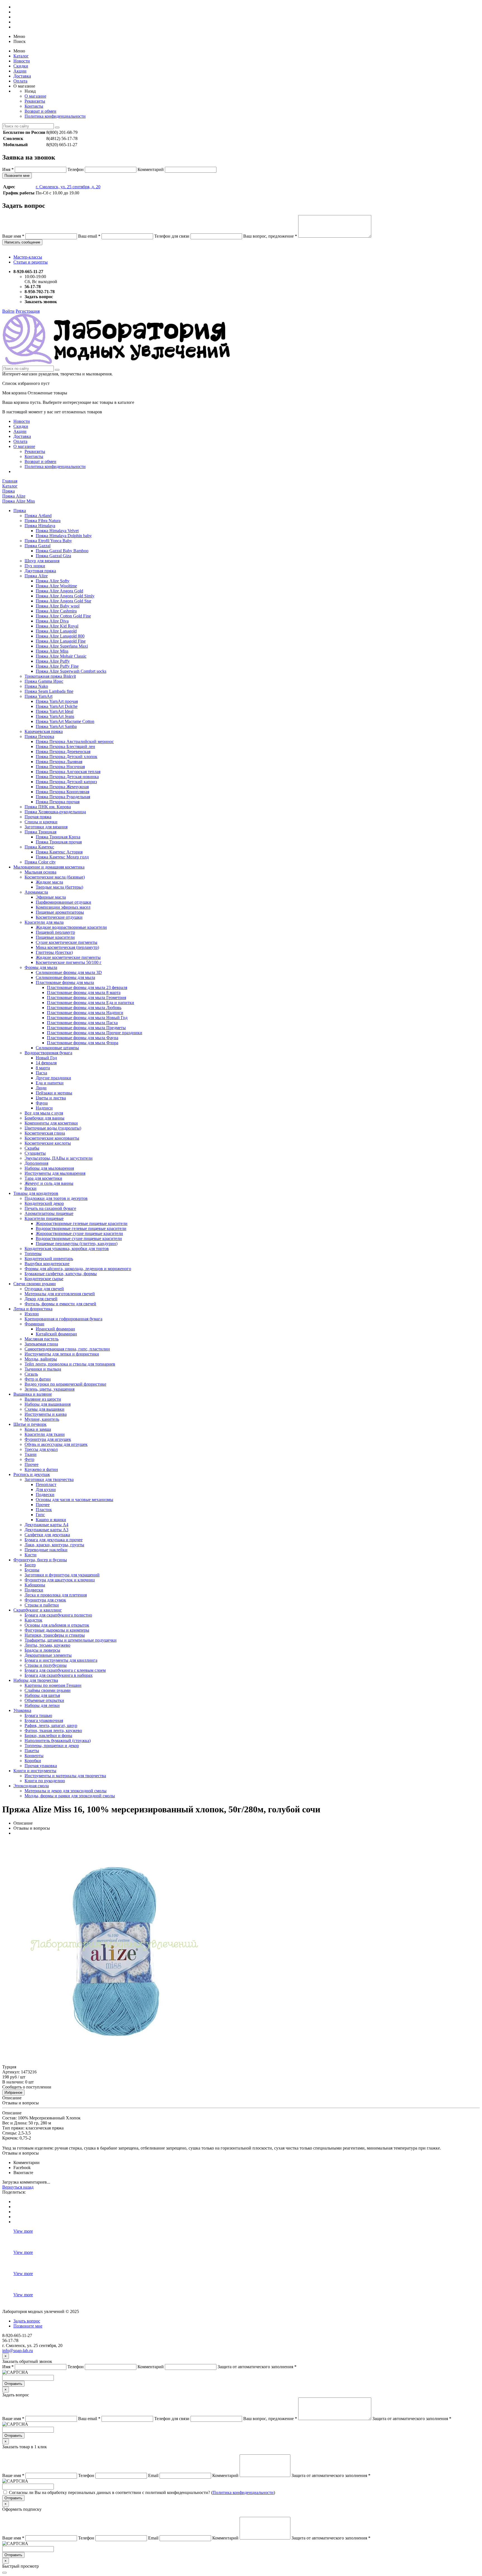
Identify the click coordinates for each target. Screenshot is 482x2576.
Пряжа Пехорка (39, 736)
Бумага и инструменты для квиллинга (61, 1660)
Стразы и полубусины (46, 1665)
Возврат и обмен (40, 111)
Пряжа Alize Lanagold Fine (61, 641)
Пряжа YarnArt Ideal (55, 711)
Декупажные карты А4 (46, 1525)
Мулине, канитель (42, 1419)
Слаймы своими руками (48, 1690)
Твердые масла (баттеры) (59, 887)
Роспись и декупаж (32, 1474)
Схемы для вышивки (44, 1409)
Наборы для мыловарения (49, 1168)
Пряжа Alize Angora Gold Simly (65, 596)
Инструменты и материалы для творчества (65, 1776)
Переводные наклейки (46, 1550)
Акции (20, 71)
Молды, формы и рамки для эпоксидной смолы (70, 1796)
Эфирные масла (51, 897)
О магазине (35, 96)
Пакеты (32, 1751)
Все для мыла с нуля (44, 1113)
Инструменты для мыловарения (55, 1173)
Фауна (42, 1103)
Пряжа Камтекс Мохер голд (62, 857)
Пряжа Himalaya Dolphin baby (64, 536)
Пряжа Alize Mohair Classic (61, 656)
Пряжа (20, 511)
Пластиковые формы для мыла (65, 982)
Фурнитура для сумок (45, 1600)
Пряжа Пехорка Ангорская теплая (68, 772)
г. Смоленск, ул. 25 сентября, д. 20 (68, 187)
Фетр (29, 1459)
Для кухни (46, 1490)
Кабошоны (35, 1585)
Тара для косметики (43, 1178)
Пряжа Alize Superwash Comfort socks (71, 671)
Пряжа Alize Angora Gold (59, 591)
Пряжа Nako (36, 686)
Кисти (31, 1555)
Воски (31, 1188)
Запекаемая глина (41, 1344)
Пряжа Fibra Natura (43, 521)
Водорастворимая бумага (48, 1053)
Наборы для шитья (42, 1695)
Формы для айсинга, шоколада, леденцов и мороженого (78, 1269)
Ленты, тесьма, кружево (47, 1645)
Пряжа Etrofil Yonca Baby (48, 541)
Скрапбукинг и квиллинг (38, 1610)
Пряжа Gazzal (38, 546)
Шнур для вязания (42, 561)
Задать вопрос (27, 2321)
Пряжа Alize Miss (52, 651)
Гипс (40, 1515)
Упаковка (22, 1710)
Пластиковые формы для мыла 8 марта (84, 992)
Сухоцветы (35, 1153)
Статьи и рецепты (31, 262)
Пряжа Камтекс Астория (59, 852)
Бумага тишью (38, 1715)
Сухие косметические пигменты (67, 942)
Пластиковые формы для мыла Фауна (83, 1038)
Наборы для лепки (42, 1705)
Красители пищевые (44, 1218)
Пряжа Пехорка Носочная (60, 767)
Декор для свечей (41, 1299)
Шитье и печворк (30, 1424)
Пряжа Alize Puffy (53, 661)
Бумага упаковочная (44, 1720)
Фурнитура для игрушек (48, 1439)
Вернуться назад (18, 2187)
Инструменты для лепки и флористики (62, 1354)
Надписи (44, 1108)
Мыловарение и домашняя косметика (49, 867)
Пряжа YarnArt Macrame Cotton (65, 721)
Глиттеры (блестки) (54, 952)
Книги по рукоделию (45, 1781)
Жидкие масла (49, 882)
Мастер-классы (28, 257)
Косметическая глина (45, 1133)
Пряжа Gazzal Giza (53, 556)
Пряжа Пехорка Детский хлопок (67, 757)
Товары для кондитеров (36, 1193)
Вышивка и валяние (33, 1394)
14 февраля (46, 1063)
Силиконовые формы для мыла (65, 977)
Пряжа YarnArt (38, 696)
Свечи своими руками (35, 1284)
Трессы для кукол (41, 1449)
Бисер (30, 1565)
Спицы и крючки (41, 822)
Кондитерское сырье (44, 1279)
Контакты (34, 106)
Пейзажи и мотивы (54, 1093)
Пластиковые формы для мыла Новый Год (87, 1018)
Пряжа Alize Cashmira (56, 611)
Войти (8, 311)
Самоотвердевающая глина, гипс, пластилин (67, 1349)
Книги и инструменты (35, 1771)
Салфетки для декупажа (47, 1535)
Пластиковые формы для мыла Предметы (86, 1028)
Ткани (31, 1454)
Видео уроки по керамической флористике (65, 1384)
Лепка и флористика (33, 1309)
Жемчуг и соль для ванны (49, 1183)
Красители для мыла (44, 922)
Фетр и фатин (38, 1379)
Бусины (32, 1570)
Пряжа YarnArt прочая (57, 701)
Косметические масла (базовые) (55, 877)
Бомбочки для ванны (44, 1118)
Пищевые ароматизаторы (60, 912)
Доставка (22, 76)
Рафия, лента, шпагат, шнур (51, 1725)
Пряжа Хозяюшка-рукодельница (55, 812)
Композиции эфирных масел (63, 907)
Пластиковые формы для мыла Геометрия (86, 998)
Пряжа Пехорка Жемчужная (62, 787)
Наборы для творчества (36, 1680)
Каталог (21, 56)
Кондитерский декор (44, 1203)
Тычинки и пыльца (43, 1369)
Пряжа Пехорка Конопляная (62, 792)
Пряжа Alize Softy (53, 581)
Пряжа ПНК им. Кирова (48, 807)
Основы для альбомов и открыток (57, 1625)
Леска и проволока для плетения (56, 1595)
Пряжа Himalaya (40, 526)
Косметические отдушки (59, 917)
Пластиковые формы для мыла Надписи (85, 1013)
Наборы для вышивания (48, 1404)
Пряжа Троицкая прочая (59, 842)
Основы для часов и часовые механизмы (74, 1500)
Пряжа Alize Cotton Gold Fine (63, 616)
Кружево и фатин (41, 1469)
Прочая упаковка (41, 1766)
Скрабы (32, 1148)
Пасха (41, 1073)
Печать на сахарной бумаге (50, 1208)
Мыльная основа (40, 872)
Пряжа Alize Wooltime (56, 586)
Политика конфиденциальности (55, 116)
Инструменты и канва (46, 1414)
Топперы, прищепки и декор (52, 1746)
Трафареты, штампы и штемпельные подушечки (71, 1640)
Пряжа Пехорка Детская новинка (67, 777)
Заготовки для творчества (49, 1479)
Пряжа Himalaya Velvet (57, 531)
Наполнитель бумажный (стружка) (58, 1741)
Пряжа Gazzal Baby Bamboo (62, 551)
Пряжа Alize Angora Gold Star (63, 601)
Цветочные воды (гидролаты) (53, 1128)
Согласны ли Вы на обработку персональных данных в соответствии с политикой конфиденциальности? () (142, 2492)
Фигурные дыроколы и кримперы (57, 1630)
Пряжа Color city (40, 862)
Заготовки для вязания (46, 827)
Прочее (32, 1464)
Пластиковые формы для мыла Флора (83, 1043)
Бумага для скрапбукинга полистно (58, 1615)
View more (23, 2231)
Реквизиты (35, 101)
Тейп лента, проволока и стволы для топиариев (70, 1364)
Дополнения (36, 1163)
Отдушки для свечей (44, 1289)
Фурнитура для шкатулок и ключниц (60, 1580)
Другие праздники (53, 1078)
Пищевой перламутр (55, 932)
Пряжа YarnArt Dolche (57, 706)
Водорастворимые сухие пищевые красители (79, 1238)
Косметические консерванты (52, 1138)
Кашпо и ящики (51, 1520)
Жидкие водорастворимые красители (71, 927)
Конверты (34, 1756)
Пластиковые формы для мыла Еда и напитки (91, 1003)
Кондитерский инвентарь (49, 1259)
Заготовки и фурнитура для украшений (62, 1575)
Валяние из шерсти (43, 1399)
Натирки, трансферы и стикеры (55, 1635)
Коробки (33, 1761)
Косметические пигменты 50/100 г (69, 962)
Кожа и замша (38, 1429)
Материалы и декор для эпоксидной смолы (66, 1791)
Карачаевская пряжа (44, 731)
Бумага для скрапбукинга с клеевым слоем (65, 1670)
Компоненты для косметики (51, 1123)
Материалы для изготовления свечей (60, 1294)
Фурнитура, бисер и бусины (40, 1560)
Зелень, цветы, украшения (50, 1389)
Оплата (20, 81)
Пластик (44, 1510)
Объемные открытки (44, 1700)
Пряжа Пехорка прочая (58, 802)
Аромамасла (36, 892)
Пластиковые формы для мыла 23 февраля (87, 987)
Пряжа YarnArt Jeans (55, 716)
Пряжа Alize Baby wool (58, 606)
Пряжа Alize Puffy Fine (57, 666)
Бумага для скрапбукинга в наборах (59, 1675)
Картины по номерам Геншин (53, 1685)
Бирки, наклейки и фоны (48, 1736)
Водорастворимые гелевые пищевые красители (81, 1228)
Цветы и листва (51, 1098)
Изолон (32, 1314)
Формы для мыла (41, 967)
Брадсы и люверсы (42, 1650)
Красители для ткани (45, 1434)
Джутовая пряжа (40, 571)
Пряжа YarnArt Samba (56, 726)
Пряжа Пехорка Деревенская (63, 752)
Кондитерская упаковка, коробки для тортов (67, 1249)
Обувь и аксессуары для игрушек (56, 1444)
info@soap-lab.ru (18, 2351)
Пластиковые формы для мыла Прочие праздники (95, 1033)
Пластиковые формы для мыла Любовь (84, 1008)
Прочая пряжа (38, 817)
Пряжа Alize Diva (52, 621)
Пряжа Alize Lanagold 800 (60, 636)
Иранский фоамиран (55, 1329)
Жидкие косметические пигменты (68, 957)
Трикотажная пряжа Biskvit (50, 676)
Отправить (13, 2384)
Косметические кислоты (48, 1143)
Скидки (21, 66)
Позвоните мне (17, 176)
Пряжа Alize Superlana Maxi (62, 646)
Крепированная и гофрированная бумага (63, 1319)
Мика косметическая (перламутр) (67, 947)
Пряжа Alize (36, 576)
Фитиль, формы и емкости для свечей (60, 1304)
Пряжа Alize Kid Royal (57, 626)
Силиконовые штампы (57, 1048)
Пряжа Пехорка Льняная (59, 762)
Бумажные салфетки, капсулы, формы (61, 1274)
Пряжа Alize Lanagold (56, 631)
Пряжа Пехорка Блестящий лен (65, 746)
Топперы (33, 1254)
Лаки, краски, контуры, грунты (54, 1545)
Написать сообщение (22, 242)
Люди (41, 1088)
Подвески (45, 1495)
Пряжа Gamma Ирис (44, 681)
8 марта (43, 1068)
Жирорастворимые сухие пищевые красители (79, 1233)
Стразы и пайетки (42, 1605)
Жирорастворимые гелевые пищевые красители (82, 1223)
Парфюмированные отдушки (63, 902)
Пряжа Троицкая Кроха (58, 837)
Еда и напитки (50, 1083)
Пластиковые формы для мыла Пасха (82, 1023)
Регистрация (28, 311)
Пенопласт (46, 1484)
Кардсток (33, 1620)
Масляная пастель (42, 1339)
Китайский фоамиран (56, 1334)
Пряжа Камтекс (39, 847)
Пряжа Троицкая (40, 832)
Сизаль (31, 1374)
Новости (22, 61)
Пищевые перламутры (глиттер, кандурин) (77, 1244)
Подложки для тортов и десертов (56, 1198)
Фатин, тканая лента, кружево (53, 1730)
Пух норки (35, 566)
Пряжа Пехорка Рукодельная (63, 797)
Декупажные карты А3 (46, 1530)
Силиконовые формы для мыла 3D (69, 972)
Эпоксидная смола (31, 1786)
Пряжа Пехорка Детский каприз (66, 782)
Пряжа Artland (38, 516)
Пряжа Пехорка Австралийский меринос (75, 741)
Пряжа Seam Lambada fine (49, 691)
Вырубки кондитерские (47, 1264)
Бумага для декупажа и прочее (54, 1540)
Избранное (13, 2093)
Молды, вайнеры (41, 1359)
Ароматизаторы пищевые (49, 1213)
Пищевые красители (55, 937)
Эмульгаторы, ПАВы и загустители (59, 1158)
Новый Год (46, 1058)
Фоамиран (34, 1324)
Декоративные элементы (48, 1655)
